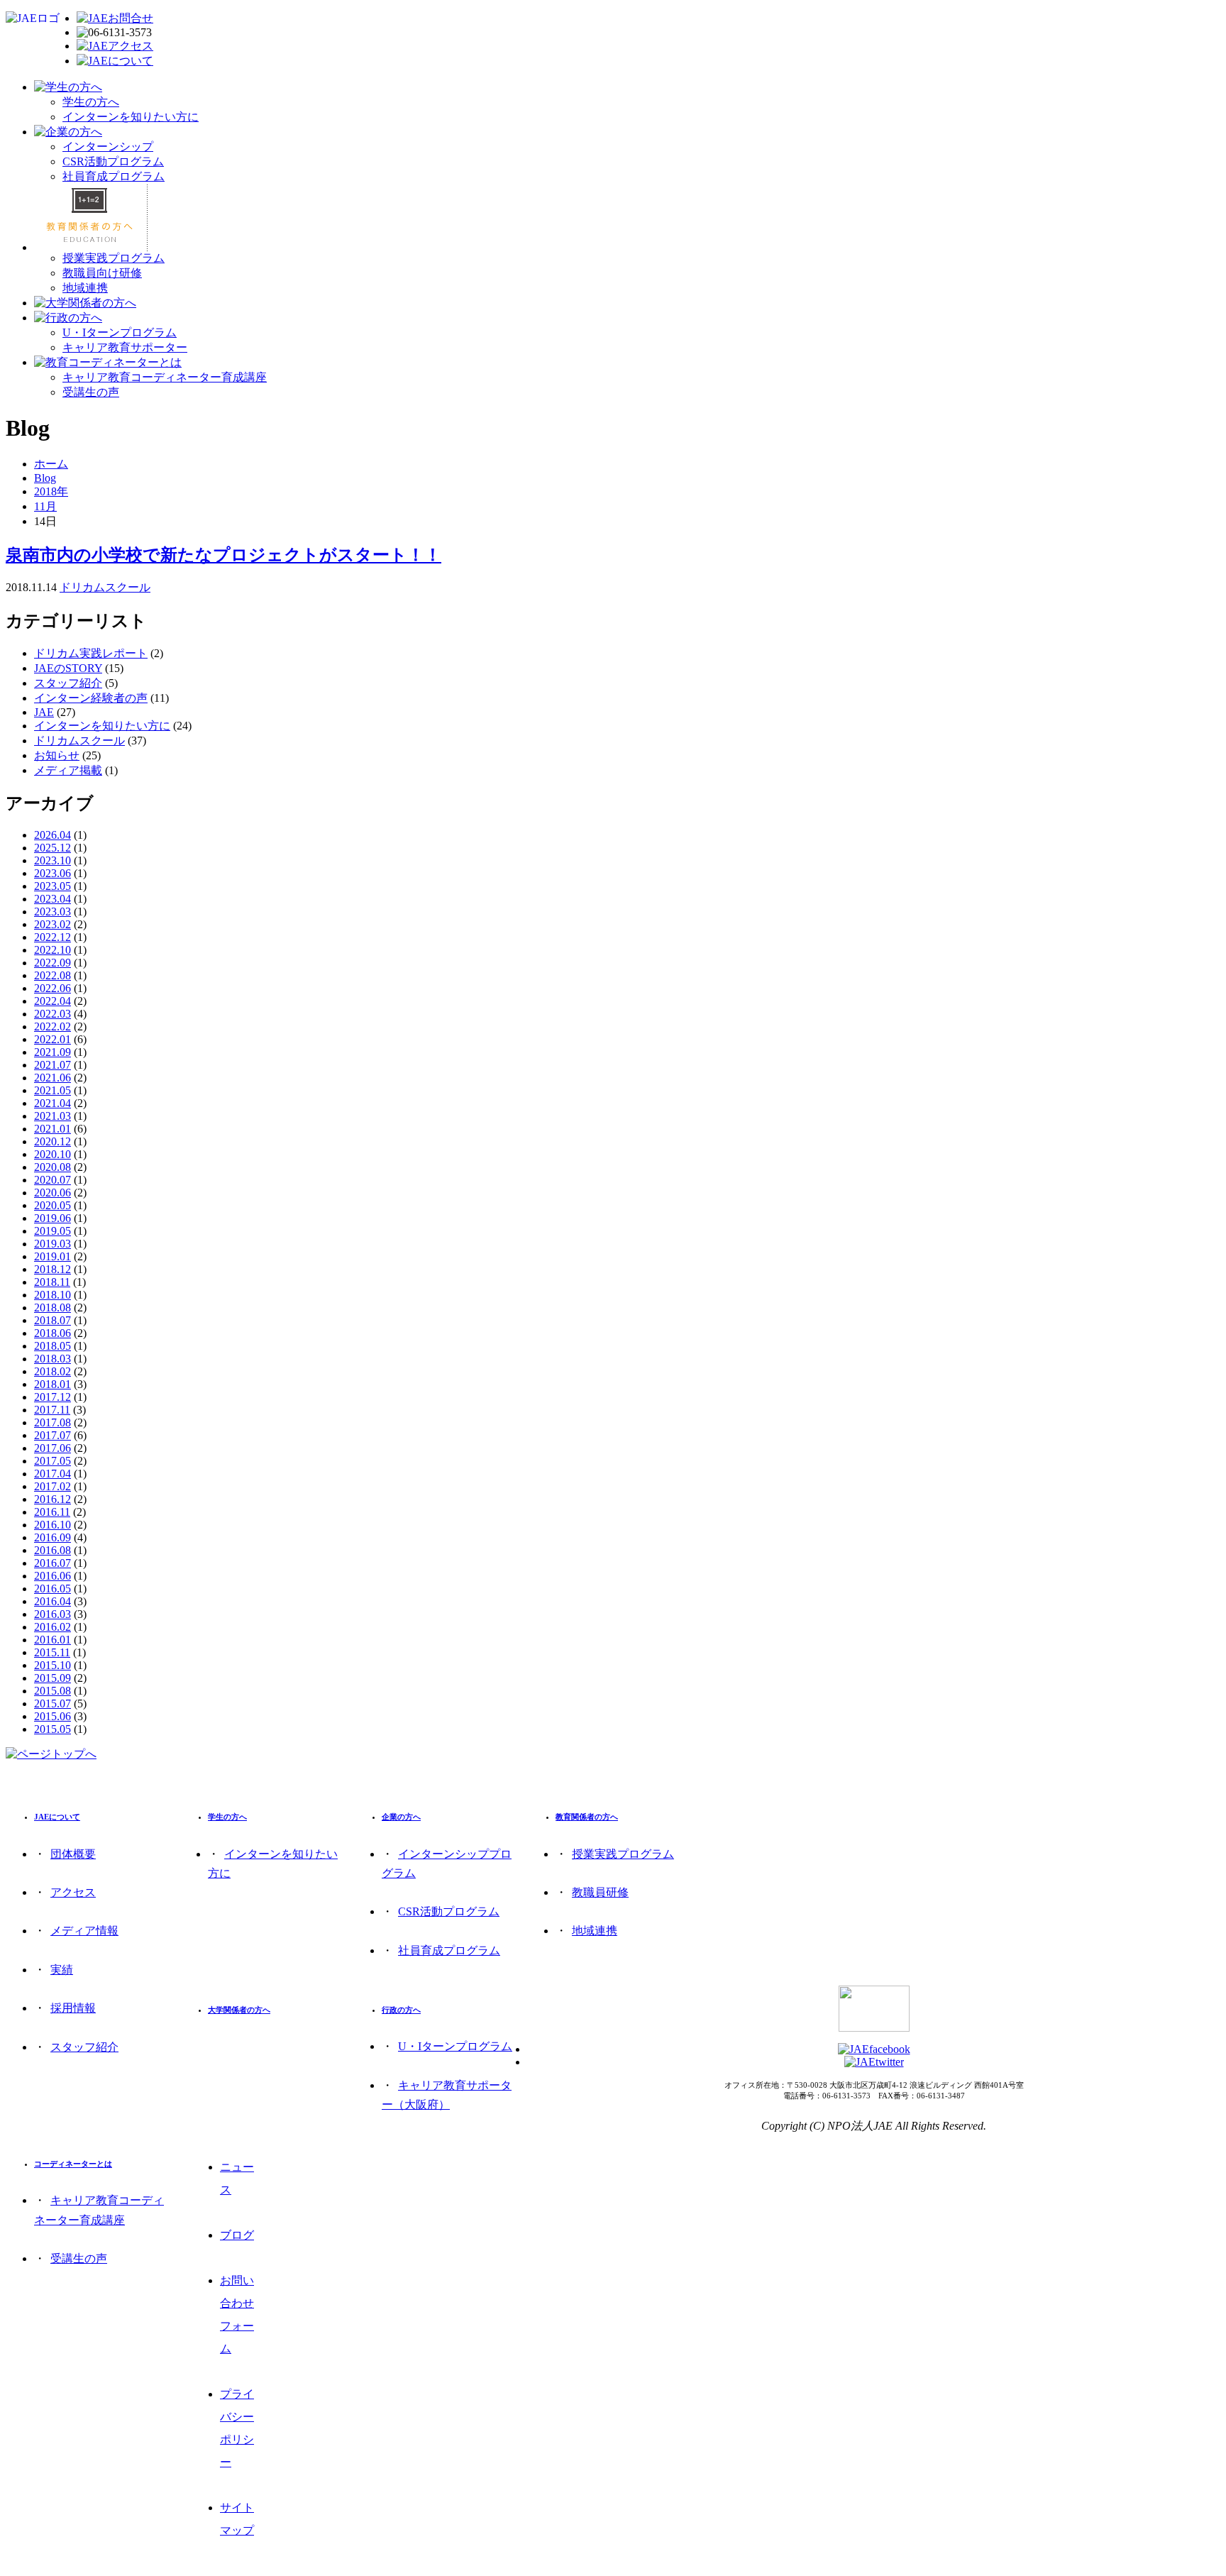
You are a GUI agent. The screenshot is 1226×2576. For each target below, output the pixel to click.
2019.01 (53, 1256)
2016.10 (53, 1525)
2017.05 (53, 1461)
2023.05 (53, 886)
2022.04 (53, 1001)
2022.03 (53, 1014)
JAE (44, 712)
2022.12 (53, 937)
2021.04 (53, 1103)
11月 (45, 506)
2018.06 (53, 1333)
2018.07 (53, 1320)
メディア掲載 (68, 770)
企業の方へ (401, 1817)
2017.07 (53, 1435)
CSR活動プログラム (113, 161)
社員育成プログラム (114, 176)
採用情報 (73, 2008)
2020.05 (53, 1205)
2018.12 (53, 1269)
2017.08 (53, 1422)
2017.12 (53, 1397)
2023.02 (53, 924)
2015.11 (52, 1652)
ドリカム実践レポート (91, 653)
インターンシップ (108, 147)
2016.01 (53, 1640)
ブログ (237, 2235)
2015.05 (53, 1729)
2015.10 (53, 1665)
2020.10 (53, 1154)
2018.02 (53, 1371)
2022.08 (53, 975)
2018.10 (53, 1295)
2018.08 (53, 1308)
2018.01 (53, 1384)
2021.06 (53, 1078)
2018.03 (53, 1359)
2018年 (51, 491)
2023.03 (53, 912)
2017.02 (53, 1486)
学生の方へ (91, 102)
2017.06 (53, 1448)
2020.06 (53, 1193)
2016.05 (53, 1589)
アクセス (73, 1892)
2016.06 (53, 1576)
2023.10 (53, 860)
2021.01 (53, 1129)
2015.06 (53, 1716)
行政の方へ (401, 2010)
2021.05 (53, 1090)
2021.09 (53, 1052)
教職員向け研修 (102, 273)
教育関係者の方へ (587, 1817)
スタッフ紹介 (68, 683)
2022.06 (53, 988)
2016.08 (53, 1550)
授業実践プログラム (114, 258)
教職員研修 (600, 1892)
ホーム (51, 464)
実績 (62, 1970)
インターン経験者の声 (91, 698)
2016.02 (53, 1627)
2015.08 (53, 1691)
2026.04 (53, 835)
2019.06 (53, 1218)
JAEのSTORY (68, 668)
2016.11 (52, 1512)
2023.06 (53, 873)
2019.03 (53, 1244)
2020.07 (53, 1180)
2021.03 (53, 1116)
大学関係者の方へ (239, 2010)
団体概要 (73, 1854)
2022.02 (53, 1026)
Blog (45, 478)
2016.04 (53, 1601)
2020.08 (53, 1167)
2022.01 (53, 1039)
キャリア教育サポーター (125, 347)
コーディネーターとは (73, 2164)
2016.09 (53, 1537)
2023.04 (53, 899)
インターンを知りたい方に (131, 117)
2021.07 (53, 1065)
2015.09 (53, 1678)
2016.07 (53, 1563)
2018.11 (52, 1282)
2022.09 (53, 963)
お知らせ (57, 755)
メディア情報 (84, 1931)
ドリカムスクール (105, 587)
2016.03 (53, 1614)
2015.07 (53, 1703)
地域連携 (85, 288)
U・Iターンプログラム (120, 332)
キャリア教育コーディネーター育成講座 (165, 377)
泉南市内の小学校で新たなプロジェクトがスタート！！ (223, 555)
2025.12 (53, 848)
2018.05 (53, 1346)
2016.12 (53, 1499)
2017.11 (52, 1410)
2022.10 (53, 950)
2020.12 (53, 1141)
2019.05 (53, 1231)
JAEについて (57, 1817)
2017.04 (53, 1474)
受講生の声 (91, 392)
